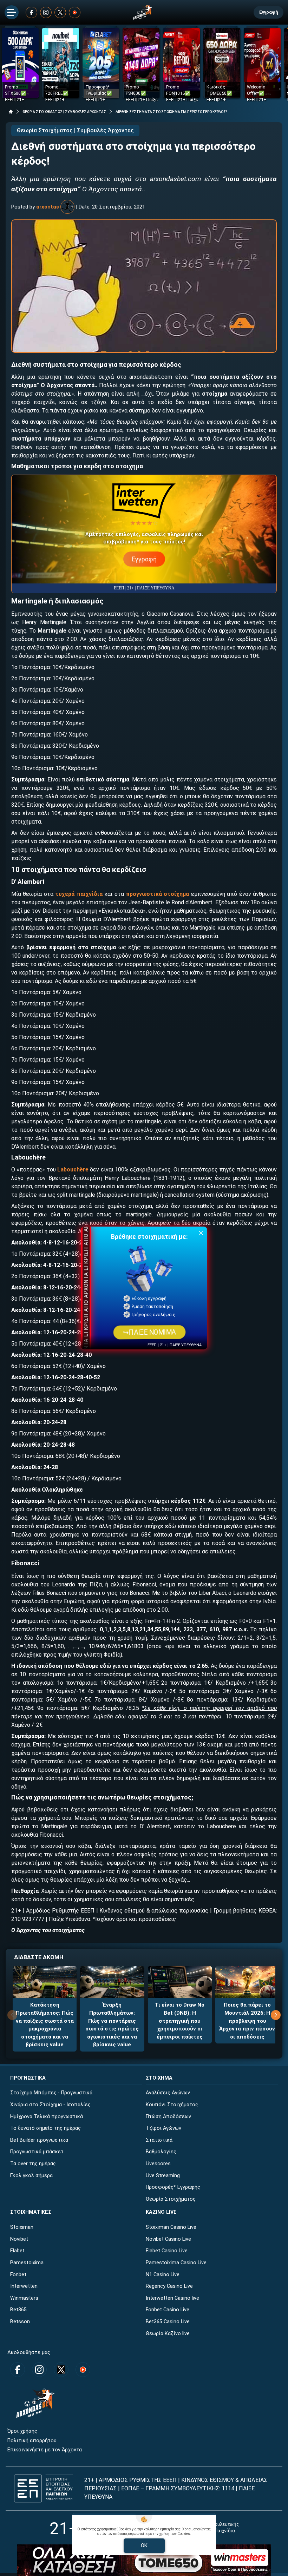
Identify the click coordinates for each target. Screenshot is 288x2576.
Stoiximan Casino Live (171, 2227)
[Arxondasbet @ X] (60, 12)
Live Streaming (163, 2176)
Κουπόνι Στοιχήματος (172, 2105)
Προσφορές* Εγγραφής (173, 2187)
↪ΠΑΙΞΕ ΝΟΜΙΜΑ (149, 1332)
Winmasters (24, 2298)
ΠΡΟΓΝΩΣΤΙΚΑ (28, 2078)
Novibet (19, 2239)
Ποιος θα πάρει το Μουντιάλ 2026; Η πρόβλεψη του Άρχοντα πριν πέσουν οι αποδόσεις (247, 2021)
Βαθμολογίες (161, 2152)
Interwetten (24, 2286)
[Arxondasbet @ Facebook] (31, 12)
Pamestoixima (27, 2263)
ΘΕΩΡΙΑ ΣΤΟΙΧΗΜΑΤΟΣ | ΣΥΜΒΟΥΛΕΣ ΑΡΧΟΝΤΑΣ (64, 112)
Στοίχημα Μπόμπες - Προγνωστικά (51, 2093)
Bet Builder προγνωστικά (39, 2140)
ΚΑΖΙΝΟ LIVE (161, 2212)
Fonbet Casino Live (168, 2310)
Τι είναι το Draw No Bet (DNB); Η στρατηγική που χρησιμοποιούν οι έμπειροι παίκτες (180, 2021)
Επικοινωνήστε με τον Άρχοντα (45, 2450)
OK (144, 2545)
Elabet (17, 2251)
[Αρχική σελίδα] (11, 112)
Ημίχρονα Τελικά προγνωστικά (47, 2117)
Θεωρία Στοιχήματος (171, 2199)
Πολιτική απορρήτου (32, 2441)
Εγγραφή (269, 12)
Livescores (158, 2164)
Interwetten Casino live (172, 2298)
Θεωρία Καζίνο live (168, 2334)
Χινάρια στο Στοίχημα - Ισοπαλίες (50, 2105)
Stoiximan (22, 2227)
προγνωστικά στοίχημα (157, 894)
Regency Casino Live (169, 2286)
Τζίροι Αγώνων (163, 2128)
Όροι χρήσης (22, 2431)
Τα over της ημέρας (33, 2164)
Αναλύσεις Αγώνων (168, 2093)
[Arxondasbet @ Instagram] (46, 12)
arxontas (48, 207)
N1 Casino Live (163, 2275)
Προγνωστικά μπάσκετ (37, 2152)
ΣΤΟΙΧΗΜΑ (159, 2078)
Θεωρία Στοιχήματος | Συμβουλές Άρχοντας (75, 130)
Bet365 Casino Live (168, 2322)
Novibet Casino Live (168, 2239)
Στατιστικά (159, 2140)
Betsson (20, 2322)
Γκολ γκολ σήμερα (31, 2176)
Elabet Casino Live (167, 2251)
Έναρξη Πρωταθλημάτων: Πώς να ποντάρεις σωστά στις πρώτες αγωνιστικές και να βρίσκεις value (112, 2025)
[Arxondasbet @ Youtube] (75, 12)
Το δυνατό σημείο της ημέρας (45, 2128)
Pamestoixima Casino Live (176, 2263)
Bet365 (18, 2310)
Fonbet (18, 2275)
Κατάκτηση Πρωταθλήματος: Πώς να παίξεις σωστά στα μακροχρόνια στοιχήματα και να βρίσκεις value (45, 2025)
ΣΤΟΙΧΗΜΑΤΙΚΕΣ (31, 2212)
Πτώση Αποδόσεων (168, 2117)
